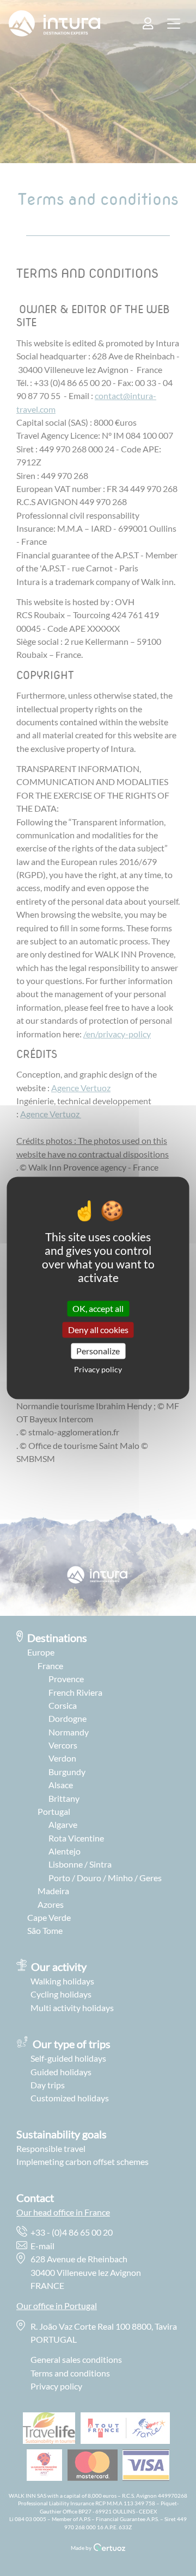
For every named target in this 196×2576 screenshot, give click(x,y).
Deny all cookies (98, 1330)
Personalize (98, 1351)
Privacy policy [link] (98, 1370)
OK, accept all (98, 1308)
